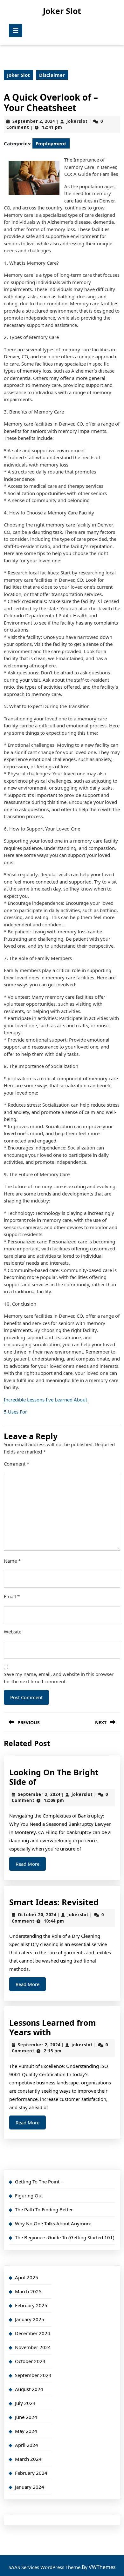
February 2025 (31, 2305)
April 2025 (27, 2277)
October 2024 (30, 2361)
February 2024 (31, 2473)
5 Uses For (15, 1412)
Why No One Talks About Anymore (53, 2223)
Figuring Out (29, 2195)
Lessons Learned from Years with (53, 2027)
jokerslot (77, 121)
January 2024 (30, 2487)
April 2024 (27, 2445)
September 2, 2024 (34, 121)
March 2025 (28, 2291)
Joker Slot (62, 11)
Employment (51, 143)
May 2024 (26, 2431)
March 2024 (28, 2459)
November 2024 (33, 2347)
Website (13, 1632)
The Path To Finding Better (44, 2209)
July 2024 (25, 2403)
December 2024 (33, 2333)
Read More (31, 1866)
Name (12, 1561)
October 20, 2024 (37, 1915)
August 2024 (29, 2389)
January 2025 (30, 2319)
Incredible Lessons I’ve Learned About (45, 1400)
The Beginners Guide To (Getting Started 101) (65, 2237)
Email (12, 1596)
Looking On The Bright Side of (54, 1777)
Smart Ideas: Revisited (54, 1902)
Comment (17, 1464)
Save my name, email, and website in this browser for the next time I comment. (59, 1678)
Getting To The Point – (39, 2182)
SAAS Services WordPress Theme (45, 2567)
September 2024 (33, 2375)
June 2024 (26, 2417)
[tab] (16, 30)
